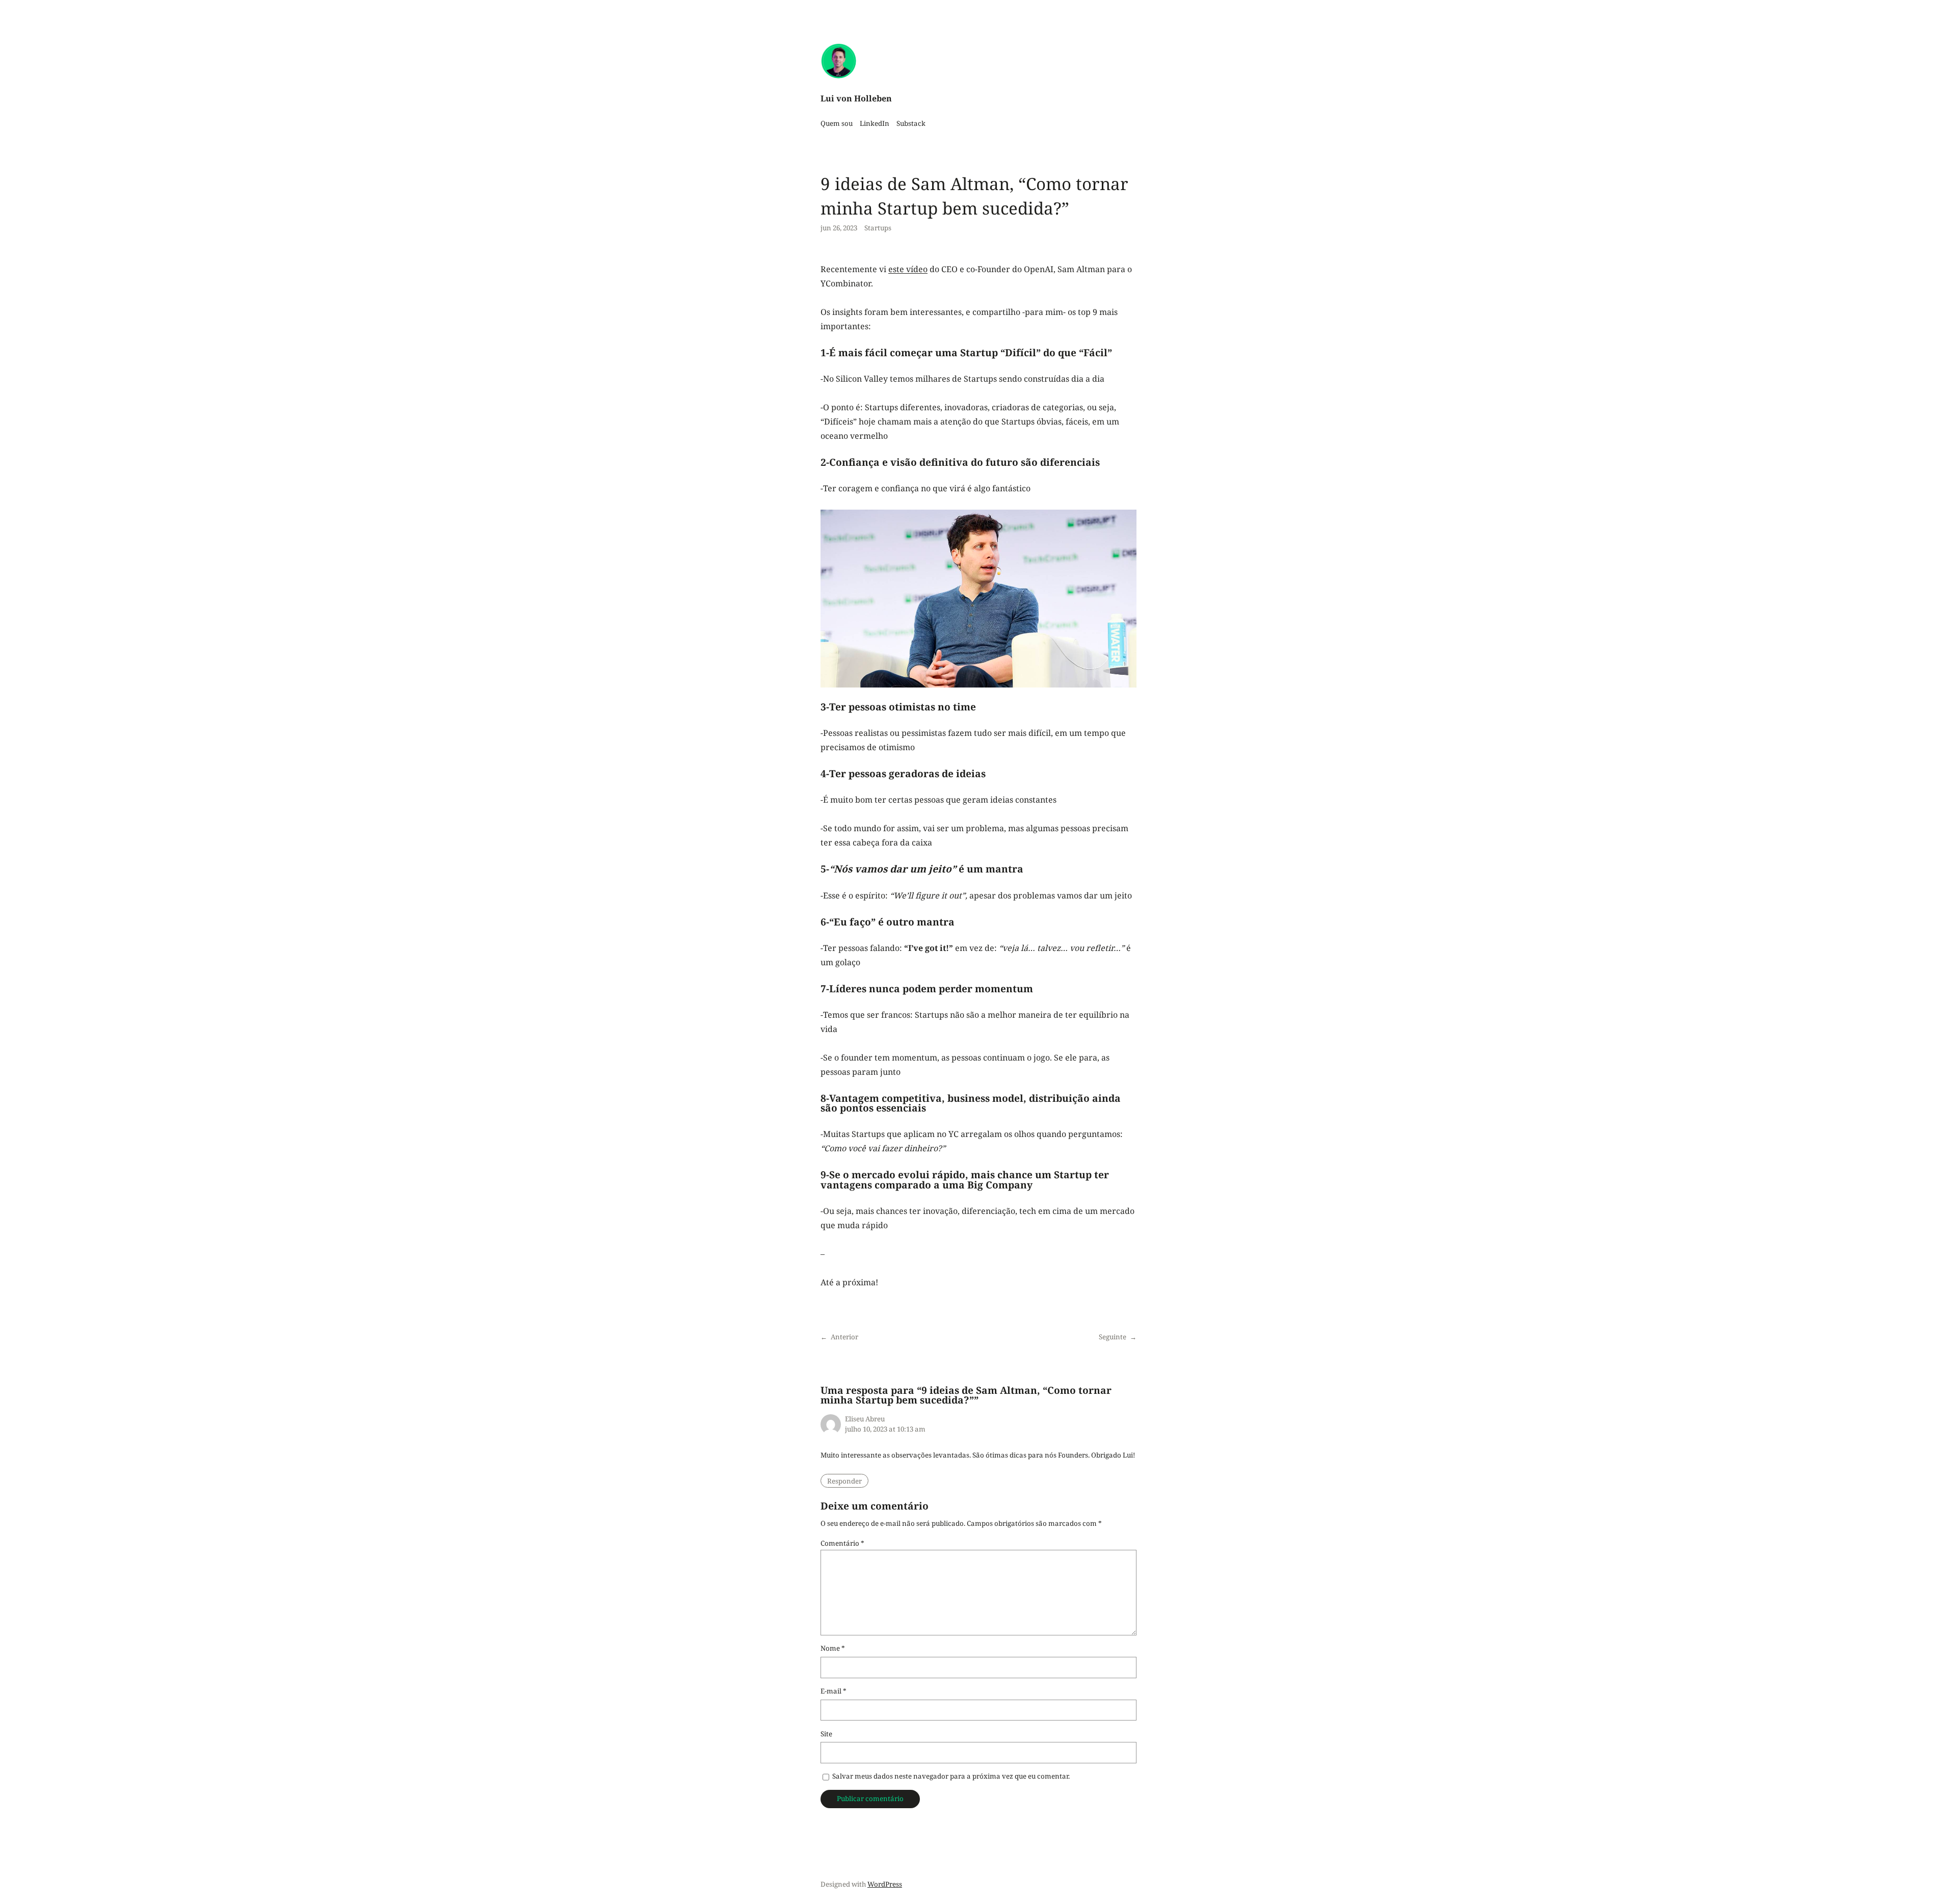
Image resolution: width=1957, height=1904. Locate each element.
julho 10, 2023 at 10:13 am (885, 1429)
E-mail (834, 1691)
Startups (878, 228)
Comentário (842, 1543)
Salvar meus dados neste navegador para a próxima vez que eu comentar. (951, 1776)
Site (826, 1734)
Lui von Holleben (856, 98)
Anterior (844, 1337)
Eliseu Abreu (865, 1419)
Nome (833, 1648)
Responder (844, 1481)
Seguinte (1113, 1337)
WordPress (885, 1884)
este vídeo (908, 269)
